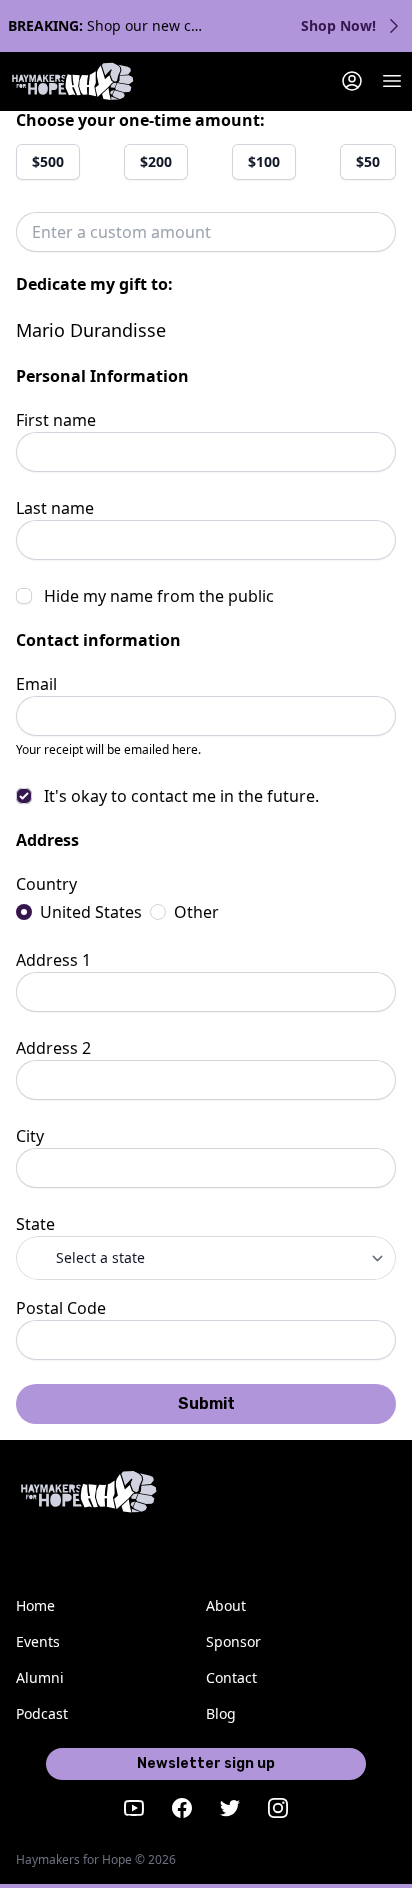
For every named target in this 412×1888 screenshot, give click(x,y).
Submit (206, 1403)
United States (91, 912)
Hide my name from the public (159, 596)
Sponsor (233, 1641)
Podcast (42, 1713)
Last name (55, 508)
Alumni (40, 1677)
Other (196, 912)
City (30, 1136)
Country (46, 884)
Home (35, 1605)
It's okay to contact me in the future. (181, 796)
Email (36, 684)
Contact (231, 1677)
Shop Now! (338, 25)
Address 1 (53, 960)
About (226, 1605)
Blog (221, 1713)
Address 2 (53, 1048)
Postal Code (61, 1308)
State (35, 1224)
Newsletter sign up (206, 1763)
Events (38, 1641)
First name (56, 420)
